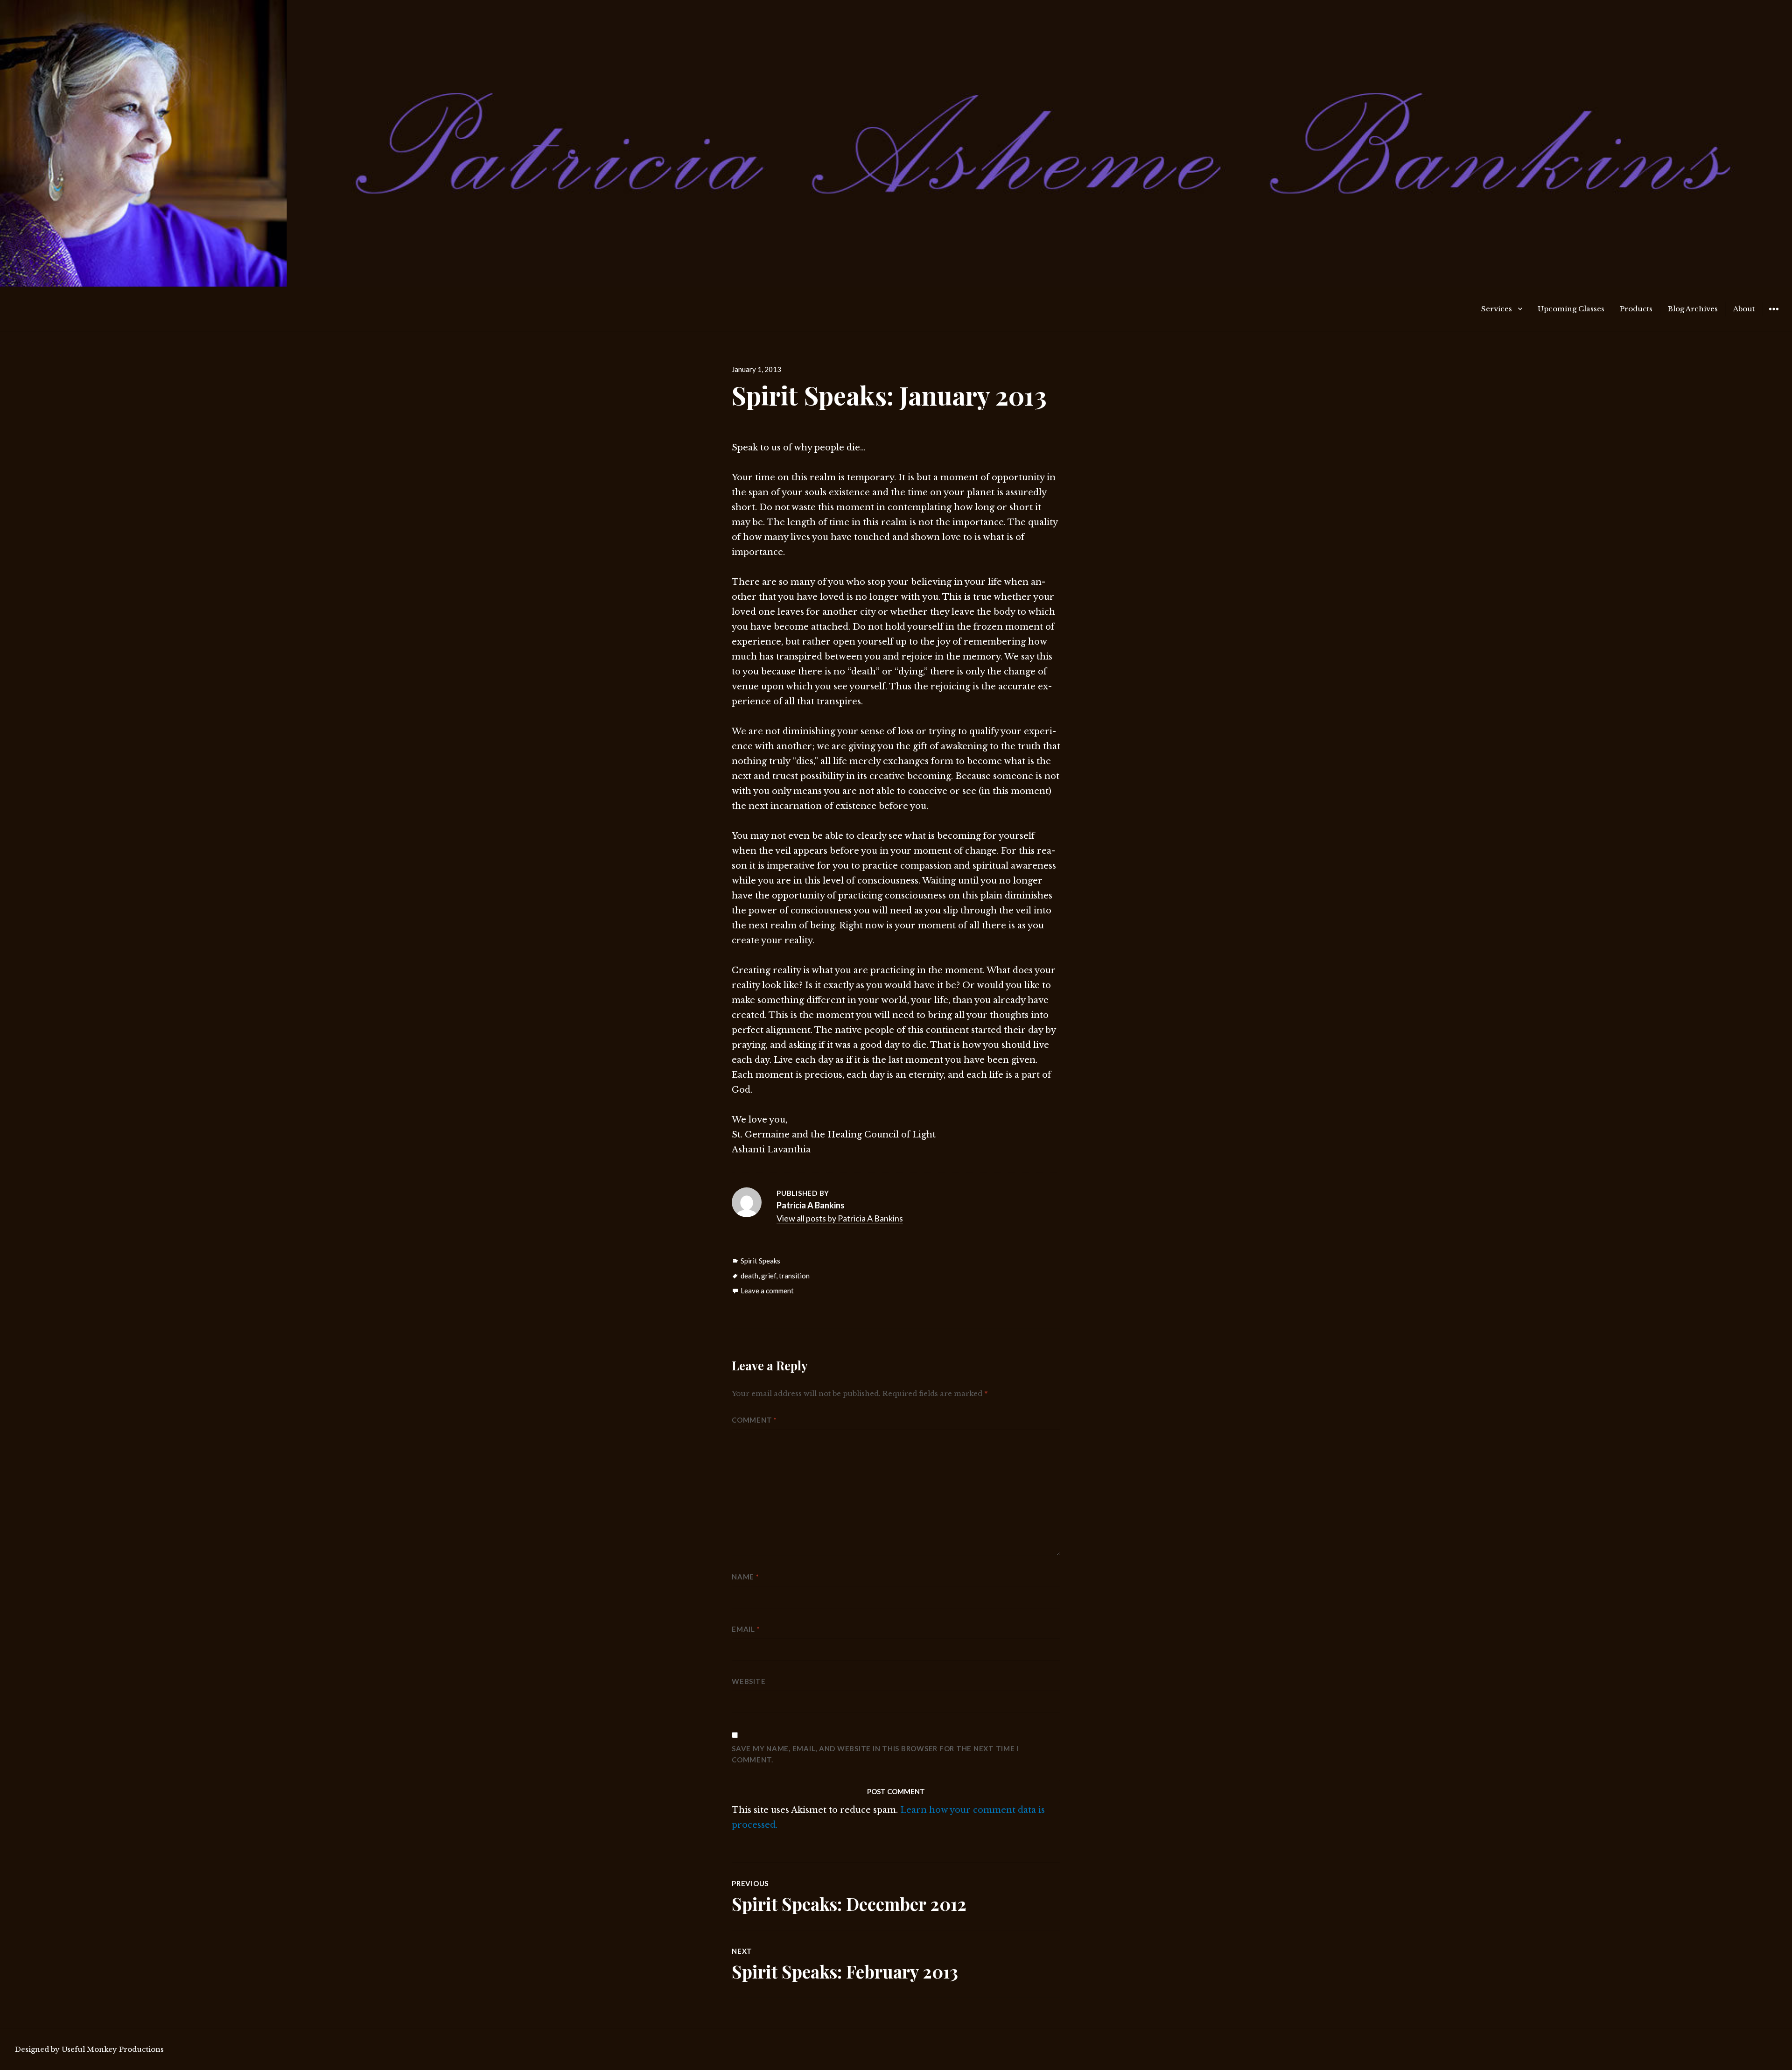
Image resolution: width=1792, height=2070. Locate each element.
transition (794, 1276)
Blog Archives (1693, 309)
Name (745, 1577)
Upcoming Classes (1571, 309)
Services (1497, 309)
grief (769, 1276)
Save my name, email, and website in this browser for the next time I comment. (875, 1754)
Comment (754, 1420)
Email (746, 1629)
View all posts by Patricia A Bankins (840, 1218)
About (1744, 309)
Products (1636, 309)
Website (749, 1681)
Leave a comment (767, 1291)
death (749, 1276)
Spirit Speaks (760, 1261)
